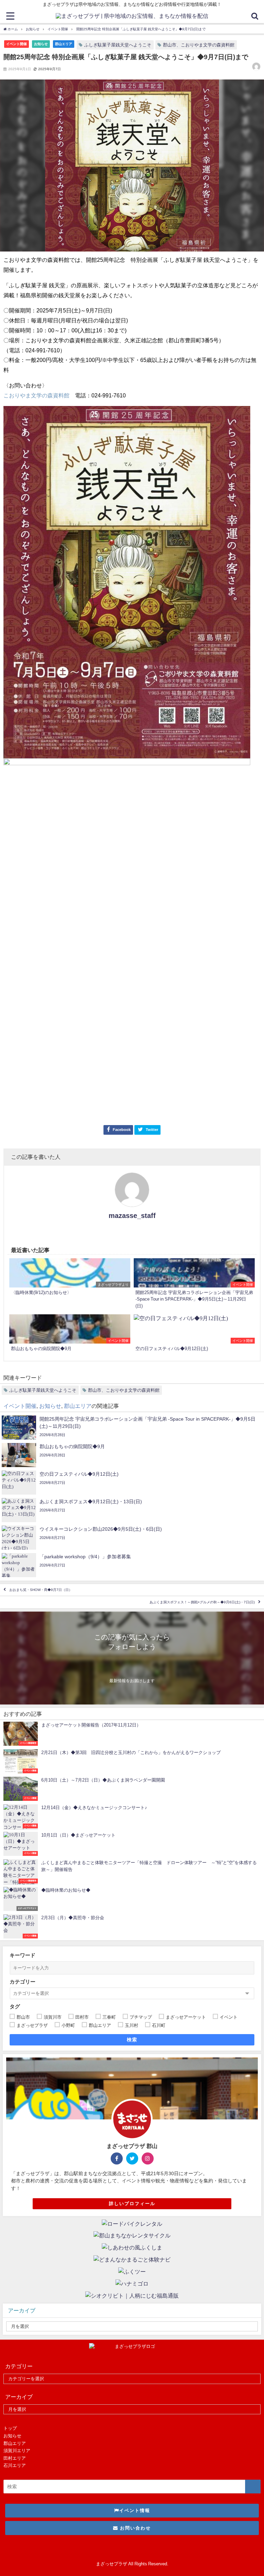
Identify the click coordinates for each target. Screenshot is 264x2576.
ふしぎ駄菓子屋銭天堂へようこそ (118, 45)
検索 (132, 2040)
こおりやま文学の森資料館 (36, 395)
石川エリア (15, 2465)
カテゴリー (23, 1982)
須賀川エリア (17, 2451)
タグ (15, 2006)
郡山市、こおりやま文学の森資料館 (199, 45)
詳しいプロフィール (132, 2204)
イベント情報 (135, 2510)
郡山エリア (64, 44)
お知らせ (41, 44)
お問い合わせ (135, 2528)
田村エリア (15, 2458)
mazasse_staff (132, 1216)
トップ (10, 2428)
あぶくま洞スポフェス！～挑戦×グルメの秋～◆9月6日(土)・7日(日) (202, 1602)
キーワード (23, 1955)
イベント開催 (16, 44)
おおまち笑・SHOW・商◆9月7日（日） (41, 1590)
